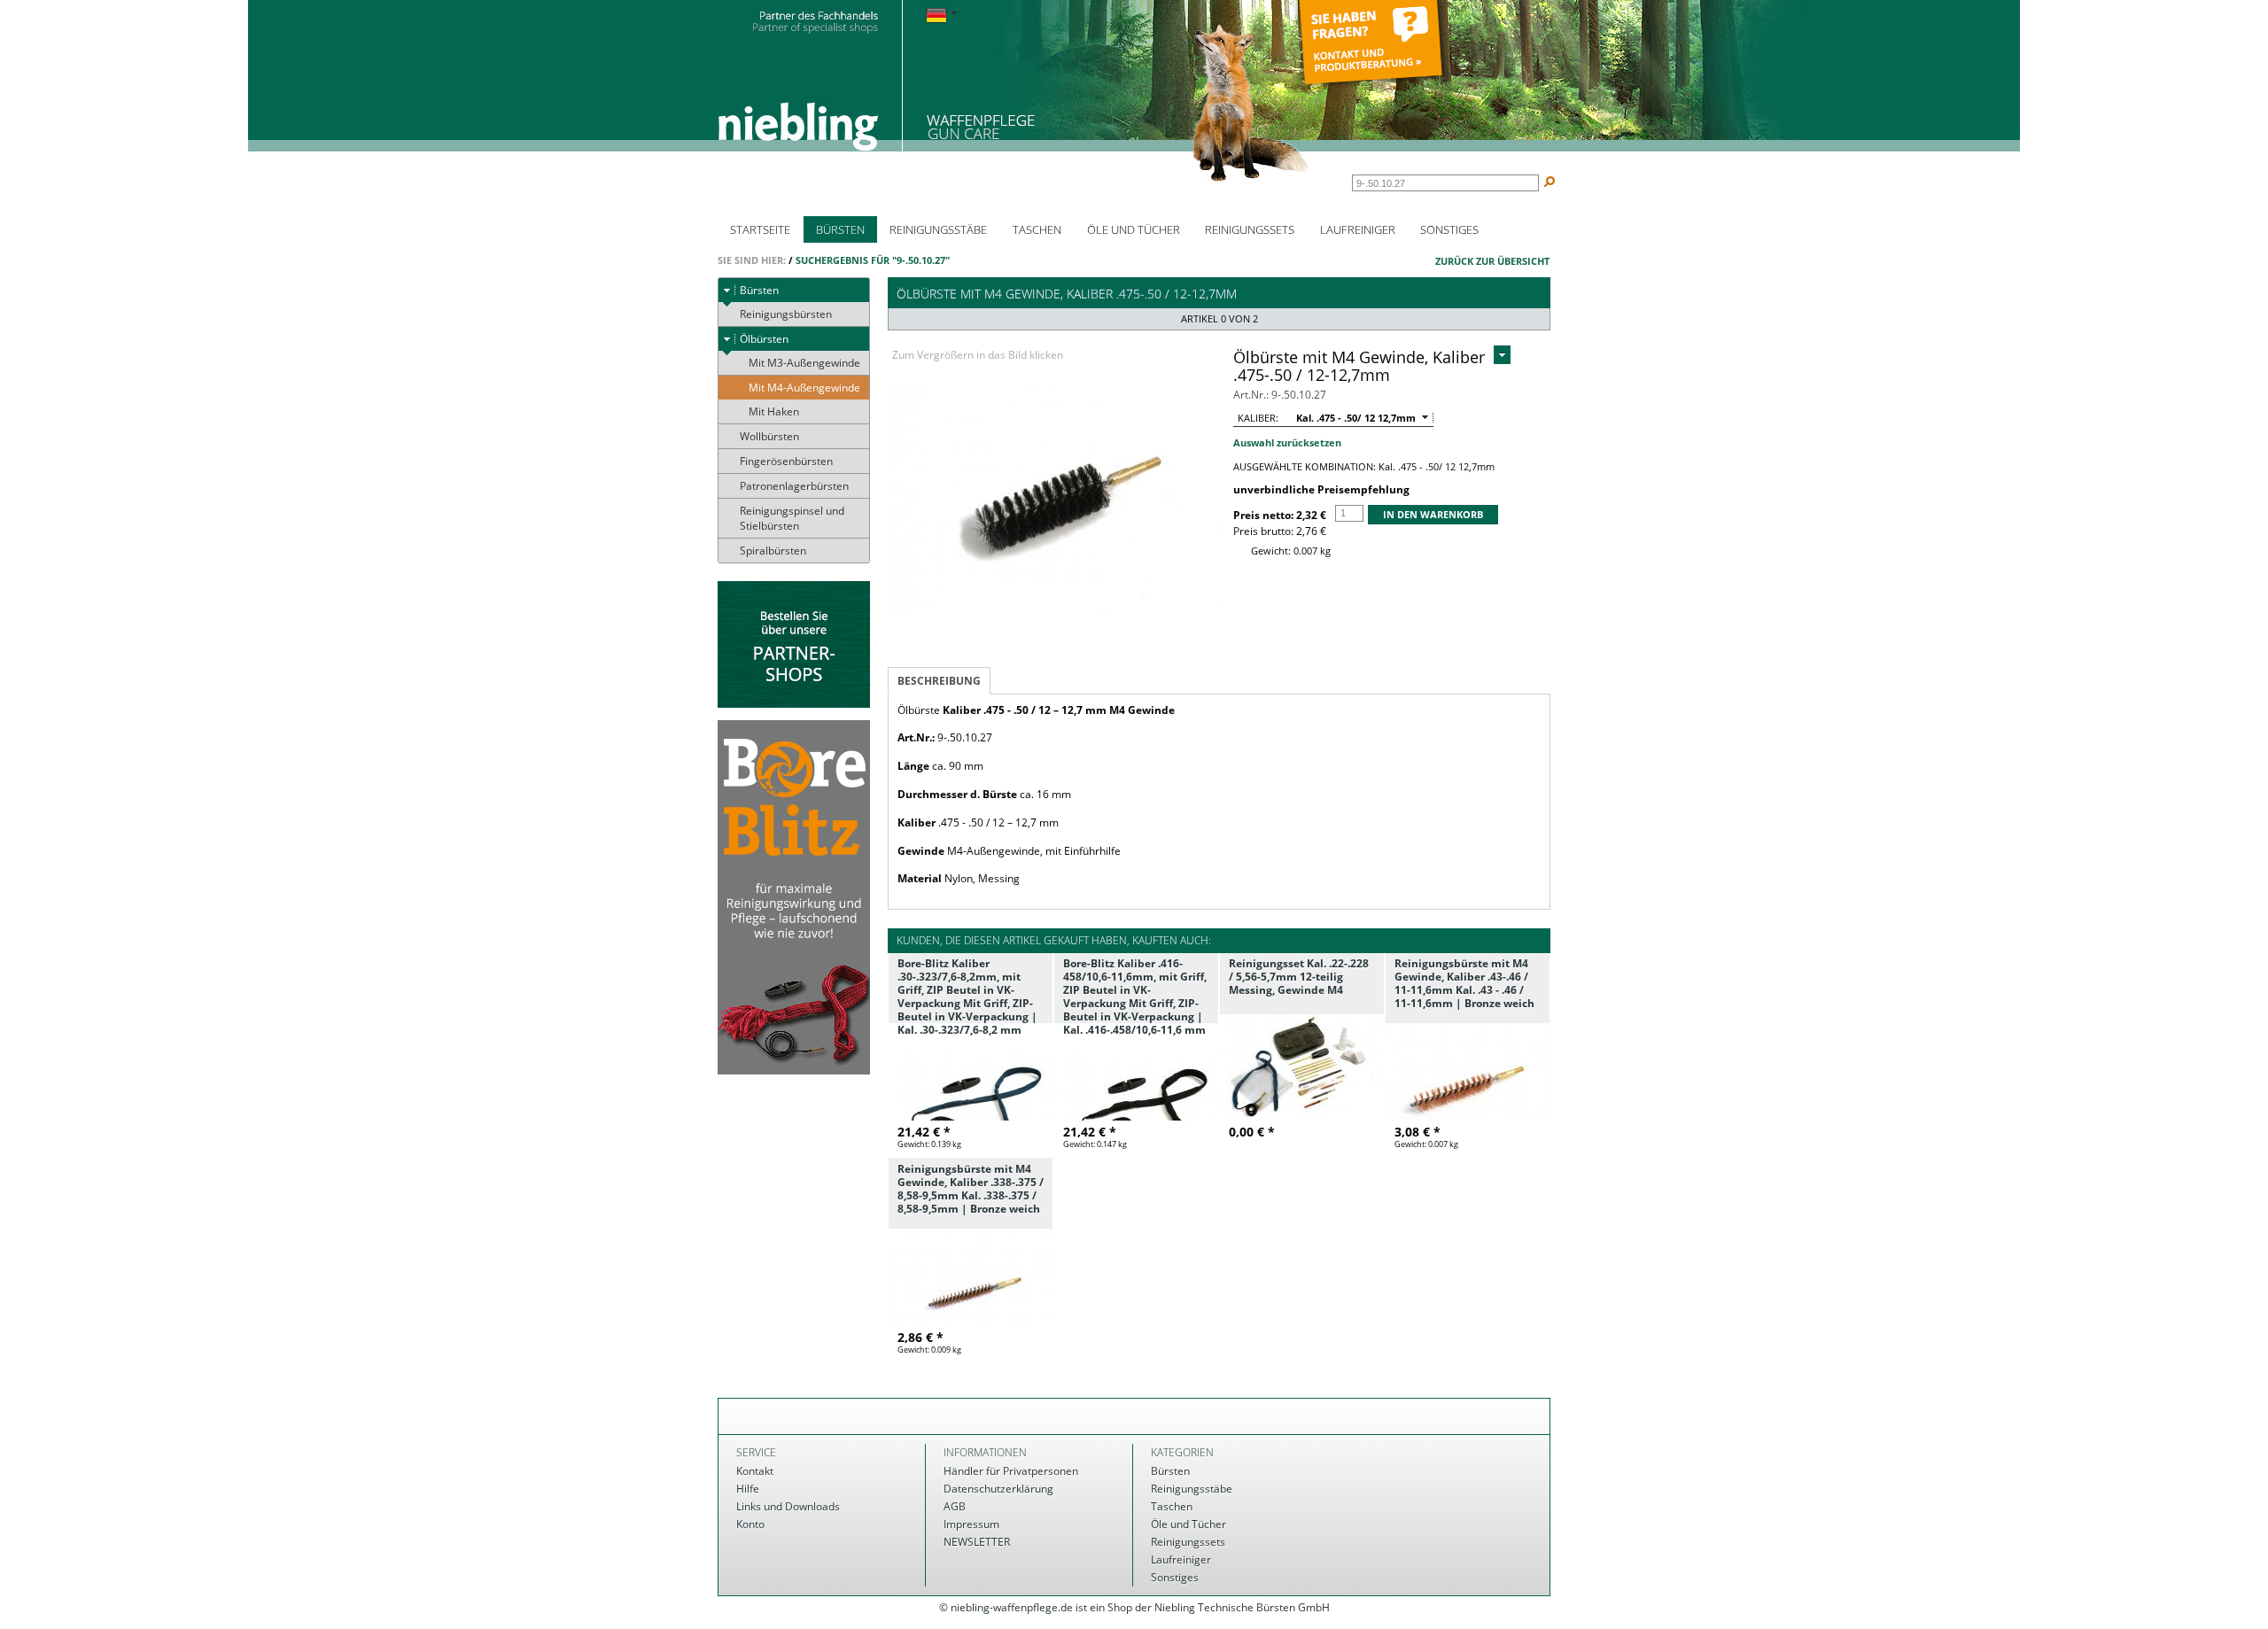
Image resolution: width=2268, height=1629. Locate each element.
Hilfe (748, 1489)
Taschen (1037, 229)
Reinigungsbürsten (786, 314)
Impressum (971, 1524)
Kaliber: (1258, 418)
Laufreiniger (1358, 229)
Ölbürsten (764, 339)
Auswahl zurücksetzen (1287, 442)
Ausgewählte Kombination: (1305, 466)
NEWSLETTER (977, 1542)
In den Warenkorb (1433, 514)
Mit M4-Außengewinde (804, 388)
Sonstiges (1449, 229)
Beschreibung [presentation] (939, 681)
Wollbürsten (769, 436)
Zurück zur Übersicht (1492, 261)
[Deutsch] (941, 16)
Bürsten (840, 229)
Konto (750, 1524)
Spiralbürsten (773, 551)
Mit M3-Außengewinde (804, 363)
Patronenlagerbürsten (794, 486)
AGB (955, 1506)
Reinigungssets (1250, 229)
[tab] (939, 681)
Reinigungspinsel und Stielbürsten (792, 518)
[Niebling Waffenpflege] (1014, 95)
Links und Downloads (788, 1506)
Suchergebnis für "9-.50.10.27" (873, 260)
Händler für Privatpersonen (1011, 1471)
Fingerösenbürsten (786, 461)
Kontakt (755, 1471)
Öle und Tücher (1134, 229)
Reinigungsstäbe (938, 229)
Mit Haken (774, 411)
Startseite (760, 229)
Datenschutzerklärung (998, 1489)
